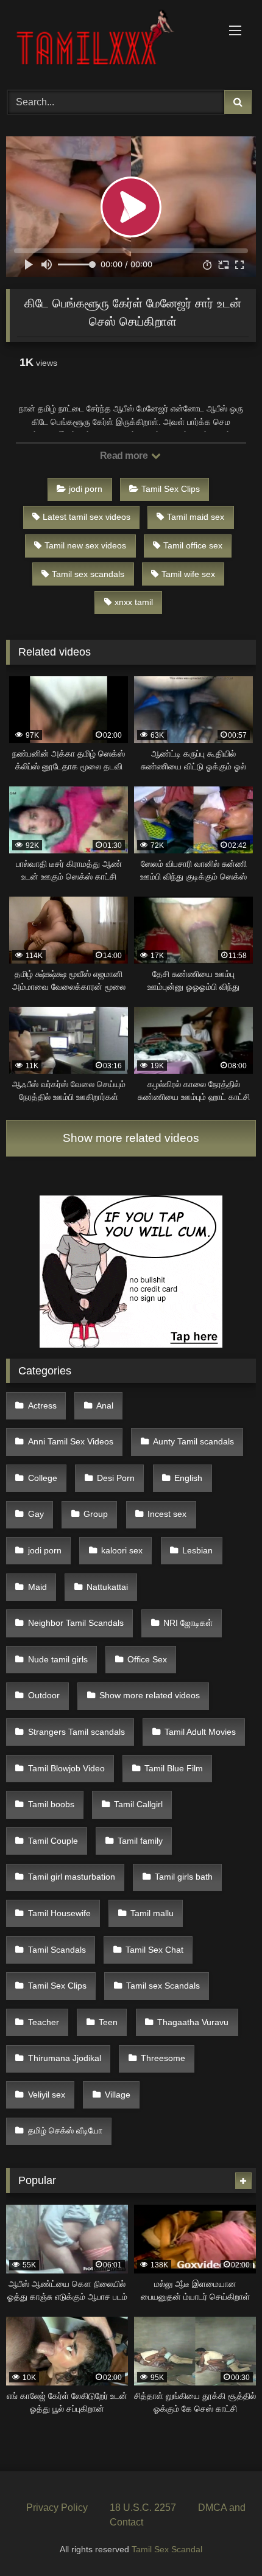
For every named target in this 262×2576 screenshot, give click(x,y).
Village (118, 2095)
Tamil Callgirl (138, 1804)
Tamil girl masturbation (72, 1877)
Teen (108, 2022)
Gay (36, 1514)
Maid (37, 1587)
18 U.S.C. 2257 (143, 2508)
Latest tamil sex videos (87, 517)
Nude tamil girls (58, 1659)
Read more (125, 456)
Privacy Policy (57, 2508)
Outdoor (44, 1695)
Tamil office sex (193, 545)
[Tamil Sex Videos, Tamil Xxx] (107, 43)
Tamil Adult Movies (200, 1732)
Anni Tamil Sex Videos (71, 1441)
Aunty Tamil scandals (193, 1441)
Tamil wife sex (188, 574)
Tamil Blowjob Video (66, 1768)
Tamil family (140, 1841)
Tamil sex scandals (88, 574)
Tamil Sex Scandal (167, 2549)
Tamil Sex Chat (154, 1950)
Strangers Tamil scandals (76, 1732)
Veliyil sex (47, 2095)
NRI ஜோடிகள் (188, 1623)
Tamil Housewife (59, 1913)
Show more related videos (131, 1138)
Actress (42, 1405)
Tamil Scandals (57, 1950)
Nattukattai (107, 1587)
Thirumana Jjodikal (65, 2058)
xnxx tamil (134, 602)
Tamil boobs (51, 1804)
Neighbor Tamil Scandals (76, 1623)
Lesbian (197, 1550)
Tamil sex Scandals (163, 1986)
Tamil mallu (152, 1913)
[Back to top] (224, 2540)
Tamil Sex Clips (171, 489)
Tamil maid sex (196, 517)
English (188, 1478)
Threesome (163, 2058)
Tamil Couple (53, 1841)
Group (96, 1514)
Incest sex (167, 1514)
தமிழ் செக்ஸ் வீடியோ (65, 2130)
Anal (105, 1405)
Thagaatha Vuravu (193, 2022)
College (43, 1478)
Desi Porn (116, 1478)
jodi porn (86, 489)
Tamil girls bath (184, 1877)
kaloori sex (122, 1550)
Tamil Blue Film (174, 1768)
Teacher (44, 2022)
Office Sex (147, 1659)
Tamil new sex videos (85, 545)
